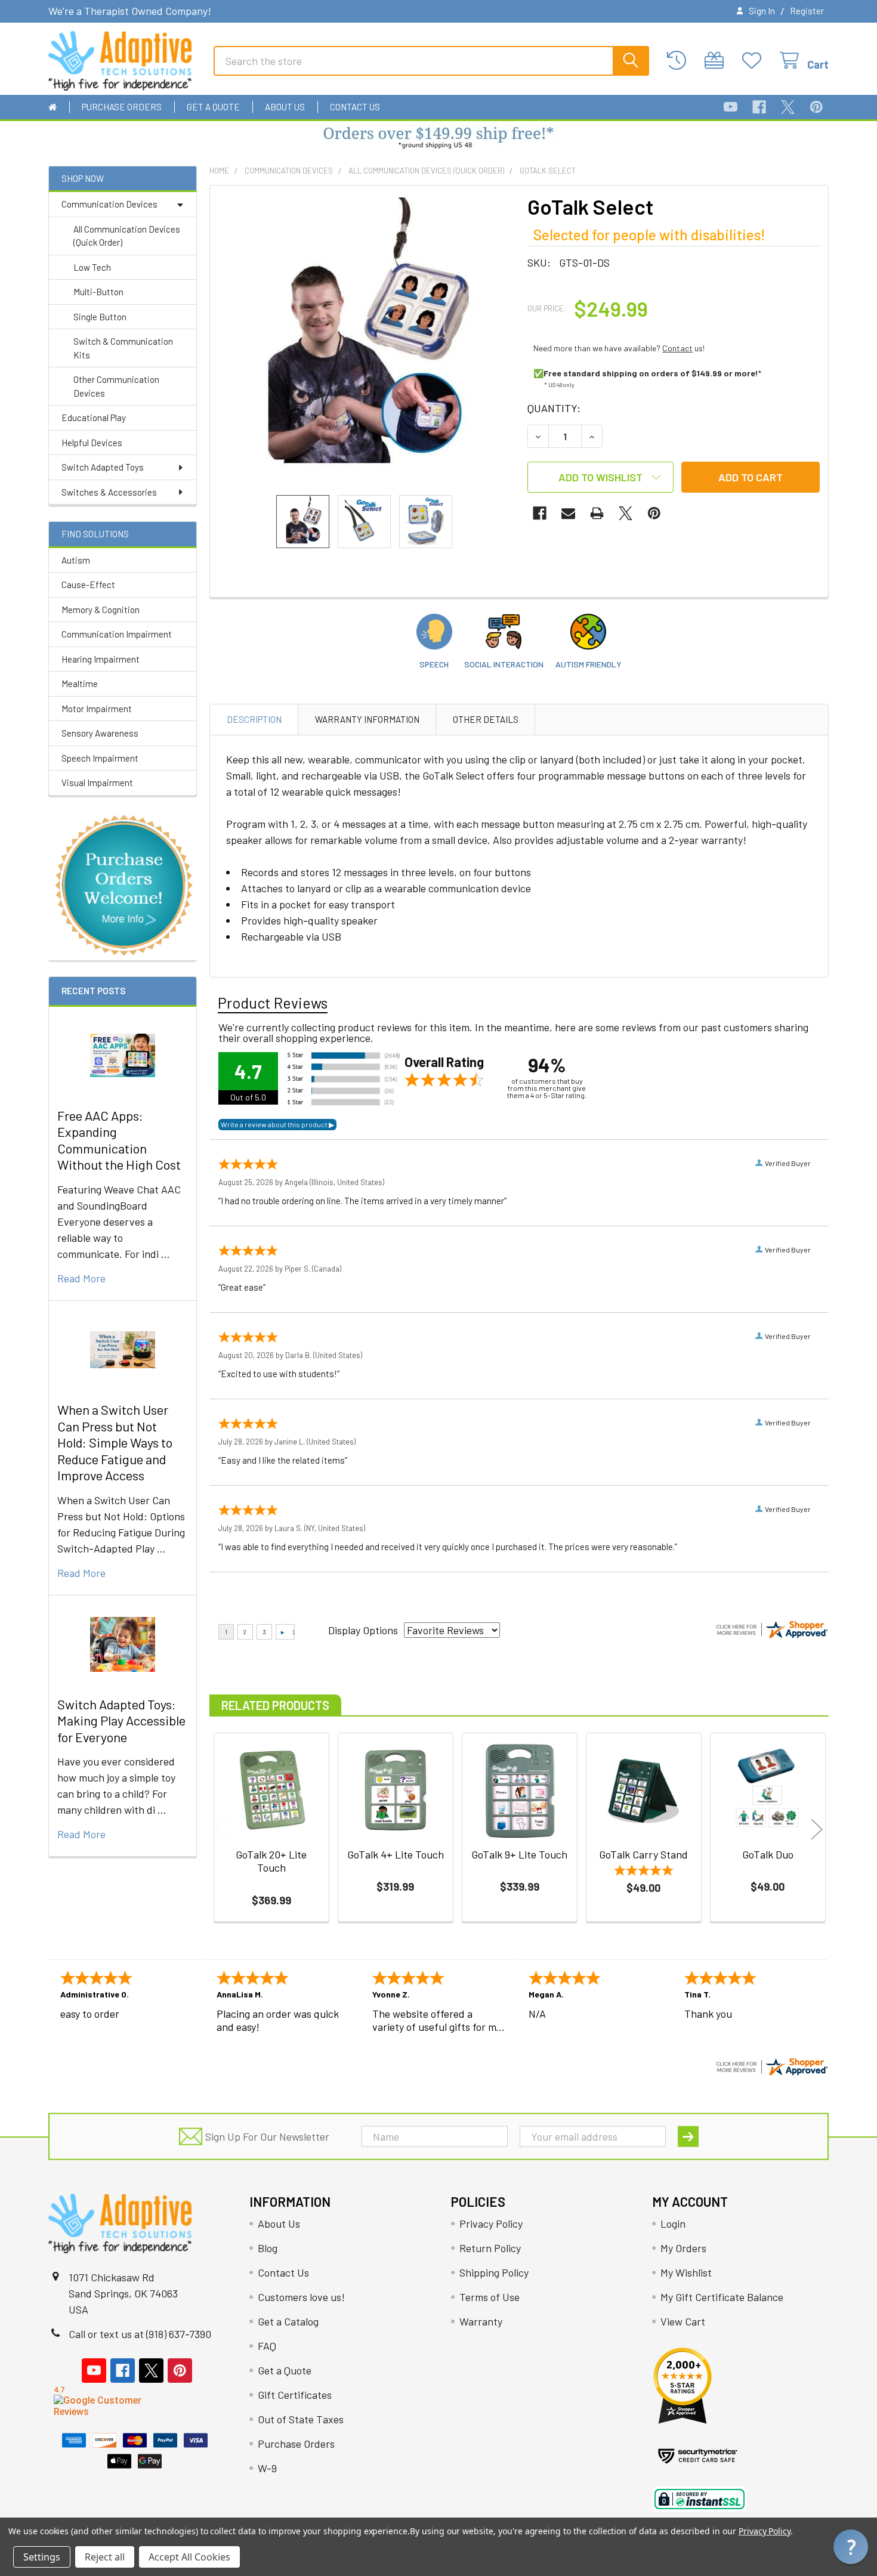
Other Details (486, 719)
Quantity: (554, 408)
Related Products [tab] (275, 1705)
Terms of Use (490, 2297)
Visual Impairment (97, 783)
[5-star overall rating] (644, 1872)
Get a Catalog (288, 2321)
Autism (76, 560)
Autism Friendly (589, 664)
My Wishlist (686, 2272)
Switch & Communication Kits (123, 348)
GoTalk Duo (768, 1854)
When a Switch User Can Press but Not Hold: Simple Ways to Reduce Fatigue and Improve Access (115, 1442)
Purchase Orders (122, 107)
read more (81, 1278)
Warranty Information (367, 719)
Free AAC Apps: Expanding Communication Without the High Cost (119, 1140)
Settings (42, 2557)
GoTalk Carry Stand (643, 1854)
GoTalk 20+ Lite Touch (271, 1861)
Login (673, 2224)
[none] (365, 340)
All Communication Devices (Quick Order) (127, 236)
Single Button (100, 317)
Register (807, 11)
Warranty (481, 2321)
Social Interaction (504, 664)
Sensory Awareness (100, 733)
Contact (677, 348)
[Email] (568, 513)
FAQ (267, 2346)
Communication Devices (109, 204)
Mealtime (80, 684)
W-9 (267, 2468)
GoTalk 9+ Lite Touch (519, 1854)
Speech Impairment (100, 758)
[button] (439, 139)
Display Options (363, 1630)
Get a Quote (213, 107)
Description (254, 719)
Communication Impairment (117, 634)
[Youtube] (731, 107)
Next (817, 1829)
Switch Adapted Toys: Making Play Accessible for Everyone (121, 1720)
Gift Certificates (295, 2395)
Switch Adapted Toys (103, 467)
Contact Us (355, 107)
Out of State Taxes (301, 2419)
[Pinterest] (816, 107)
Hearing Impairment (101, 659)
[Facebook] (759, 107)
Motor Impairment (97, 709)
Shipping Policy (494, 2272)
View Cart (683, 2321)
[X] (788, 107)
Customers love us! (301, 2297)
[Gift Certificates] (717, 61)
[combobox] (431, 61)
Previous (221, 1829)
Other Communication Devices (116, 386)
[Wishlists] (755, 61)
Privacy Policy (491, 2224)
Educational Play (94, 418)
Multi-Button (98, 292)
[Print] (597, 513)
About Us (285, 107)
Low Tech (92, 267)
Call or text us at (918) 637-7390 (140, 2334)
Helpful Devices (92, 443)
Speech (434, 664)
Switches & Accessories (109, 492)
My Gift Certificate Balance (722, 2297)
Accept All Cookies (189, 2557)
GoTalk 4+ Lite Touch (396, 1854)
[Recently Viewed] (680, 61)
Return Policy (490, 2248)
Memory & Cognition (101, 610)
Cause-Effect (88, 585)
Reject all (105, 2557)
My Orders (683, 2248)
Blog (268, 2248)
